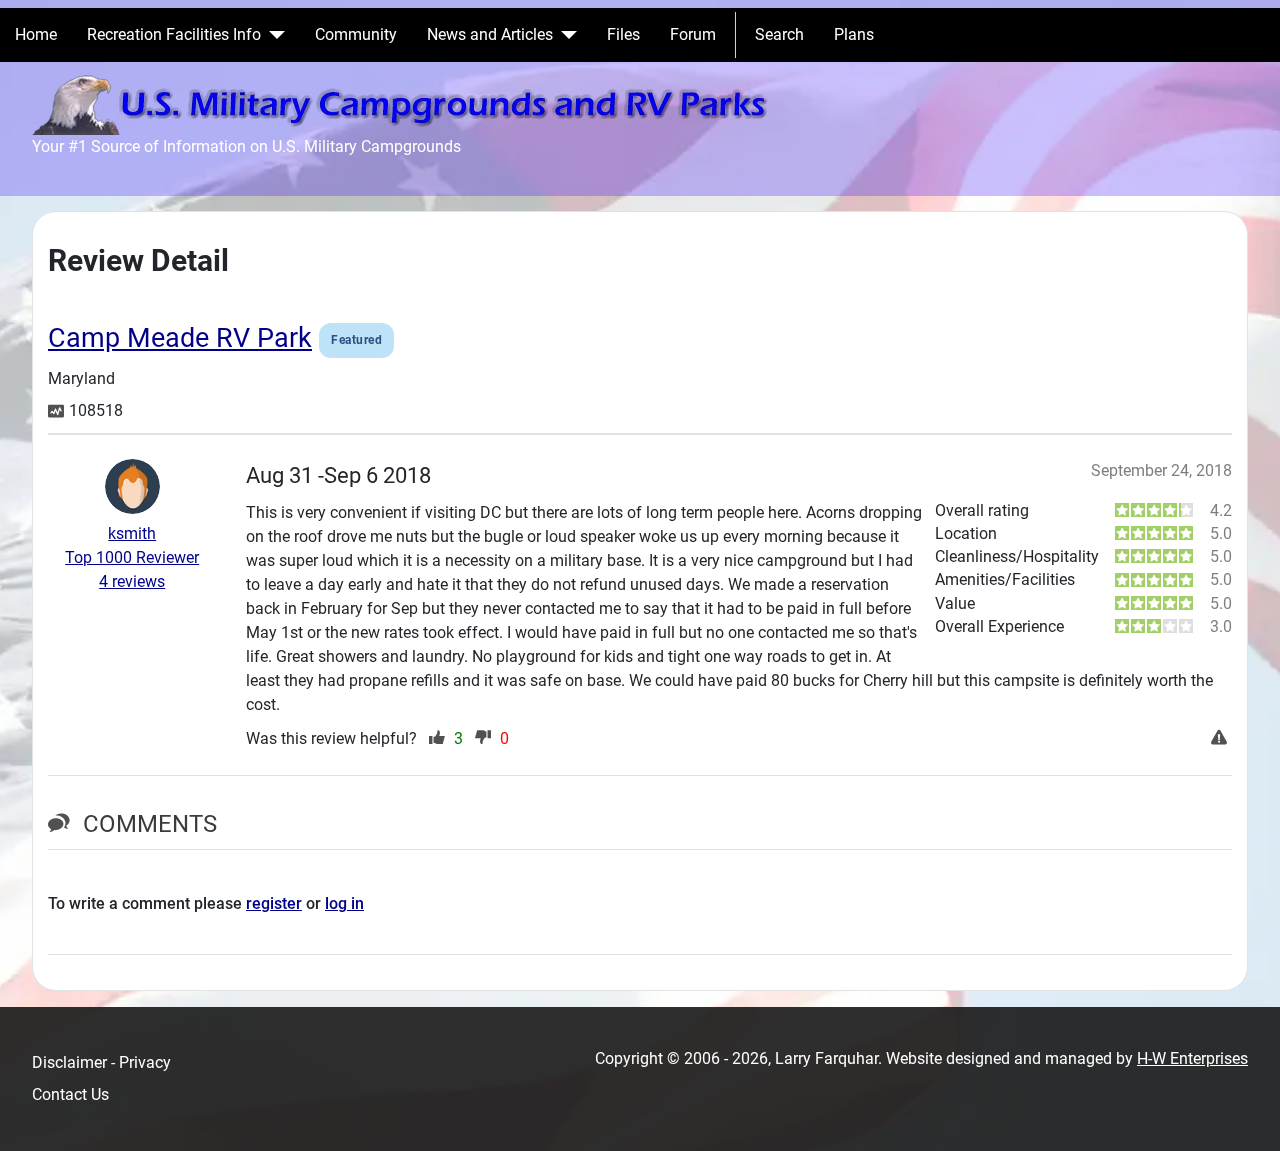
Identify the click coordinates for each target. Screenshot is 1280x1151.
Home (36, 34)
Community (356, 34)
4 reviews (132, 581)
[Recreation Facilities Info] (273, 35)
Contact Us (70, 1094)
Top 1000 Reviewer (132, 557)
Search (779, 34)
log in (344, 903)
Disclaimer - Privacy (101, 1062)
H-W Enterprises (1192, 1058)
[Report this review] (1221, 739)
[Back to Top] (1245, 1114)
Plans (854, 34)
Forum (693, 34)
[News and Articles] (565, 35)
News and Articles (490, 34)
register (274, 903)
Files (623, 34)
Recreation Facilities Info (174, 34)
